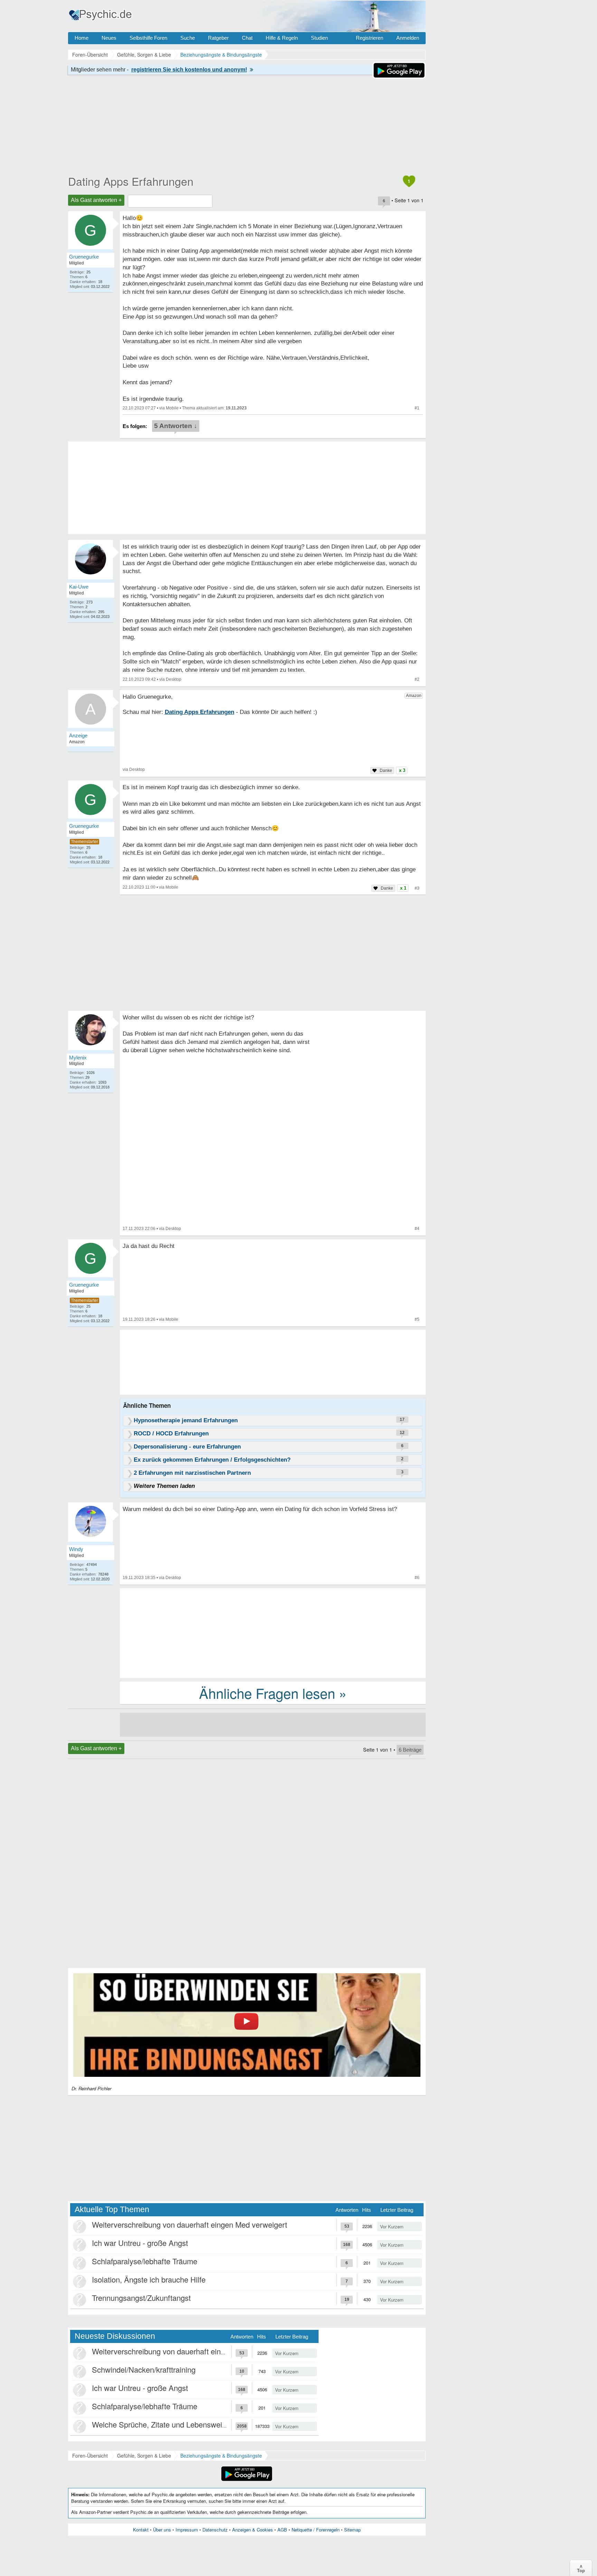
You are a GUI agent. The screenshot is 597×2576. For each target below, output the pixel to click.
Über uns (162, 2530)
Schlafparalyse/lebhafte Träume (145, 2261)
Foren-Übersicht (90, 2456)
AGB (282, 2530)
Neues (109, 38)
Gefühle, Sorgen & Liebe (144, 2456)
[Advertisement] (273, 1633)
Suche (188, 38)
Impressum (187, 2530)
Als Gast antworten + (96, 200)
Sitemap (352, 2530)
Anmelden (408, 38)
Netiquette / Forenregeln (316, 2530)
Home (82, 38)
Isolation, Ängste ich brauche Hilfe (149, 2279)
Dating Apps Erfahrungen (131, 181)
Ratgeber (218, 38)
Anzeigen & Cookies (253, 2530)
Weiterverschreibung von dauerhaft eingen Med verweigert (189, 2224)
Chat (247, 38)
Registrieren (369, 38)
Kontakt (141, 2530)
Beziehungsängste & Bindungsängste (221, 2456)
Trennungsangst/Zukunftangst (141, 2298)
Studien (319, 38)
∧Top (581, 2568)
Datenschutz (215, 2530)
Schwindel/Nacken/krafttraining (144, 2369)
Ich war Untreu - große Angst (140, 2243)
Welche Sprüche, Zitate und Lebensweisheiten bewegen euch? (197, 2424)
